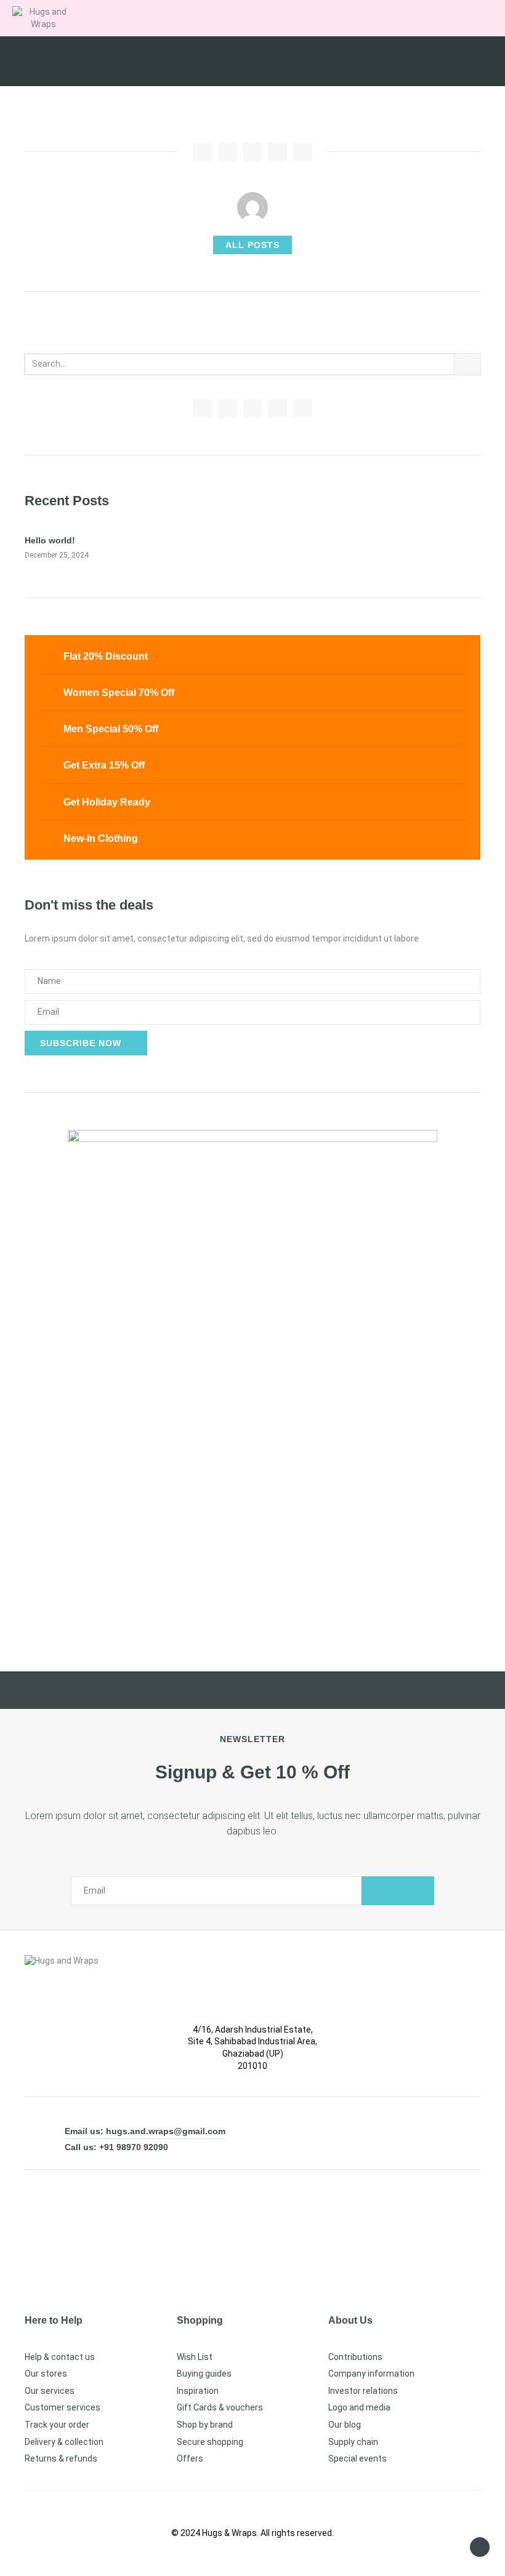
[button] (408, 17)
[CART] (435, 17)
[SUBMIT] (398, 1891)
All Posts (252, 245)
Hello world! (50, 540)
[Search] (468, 364)
